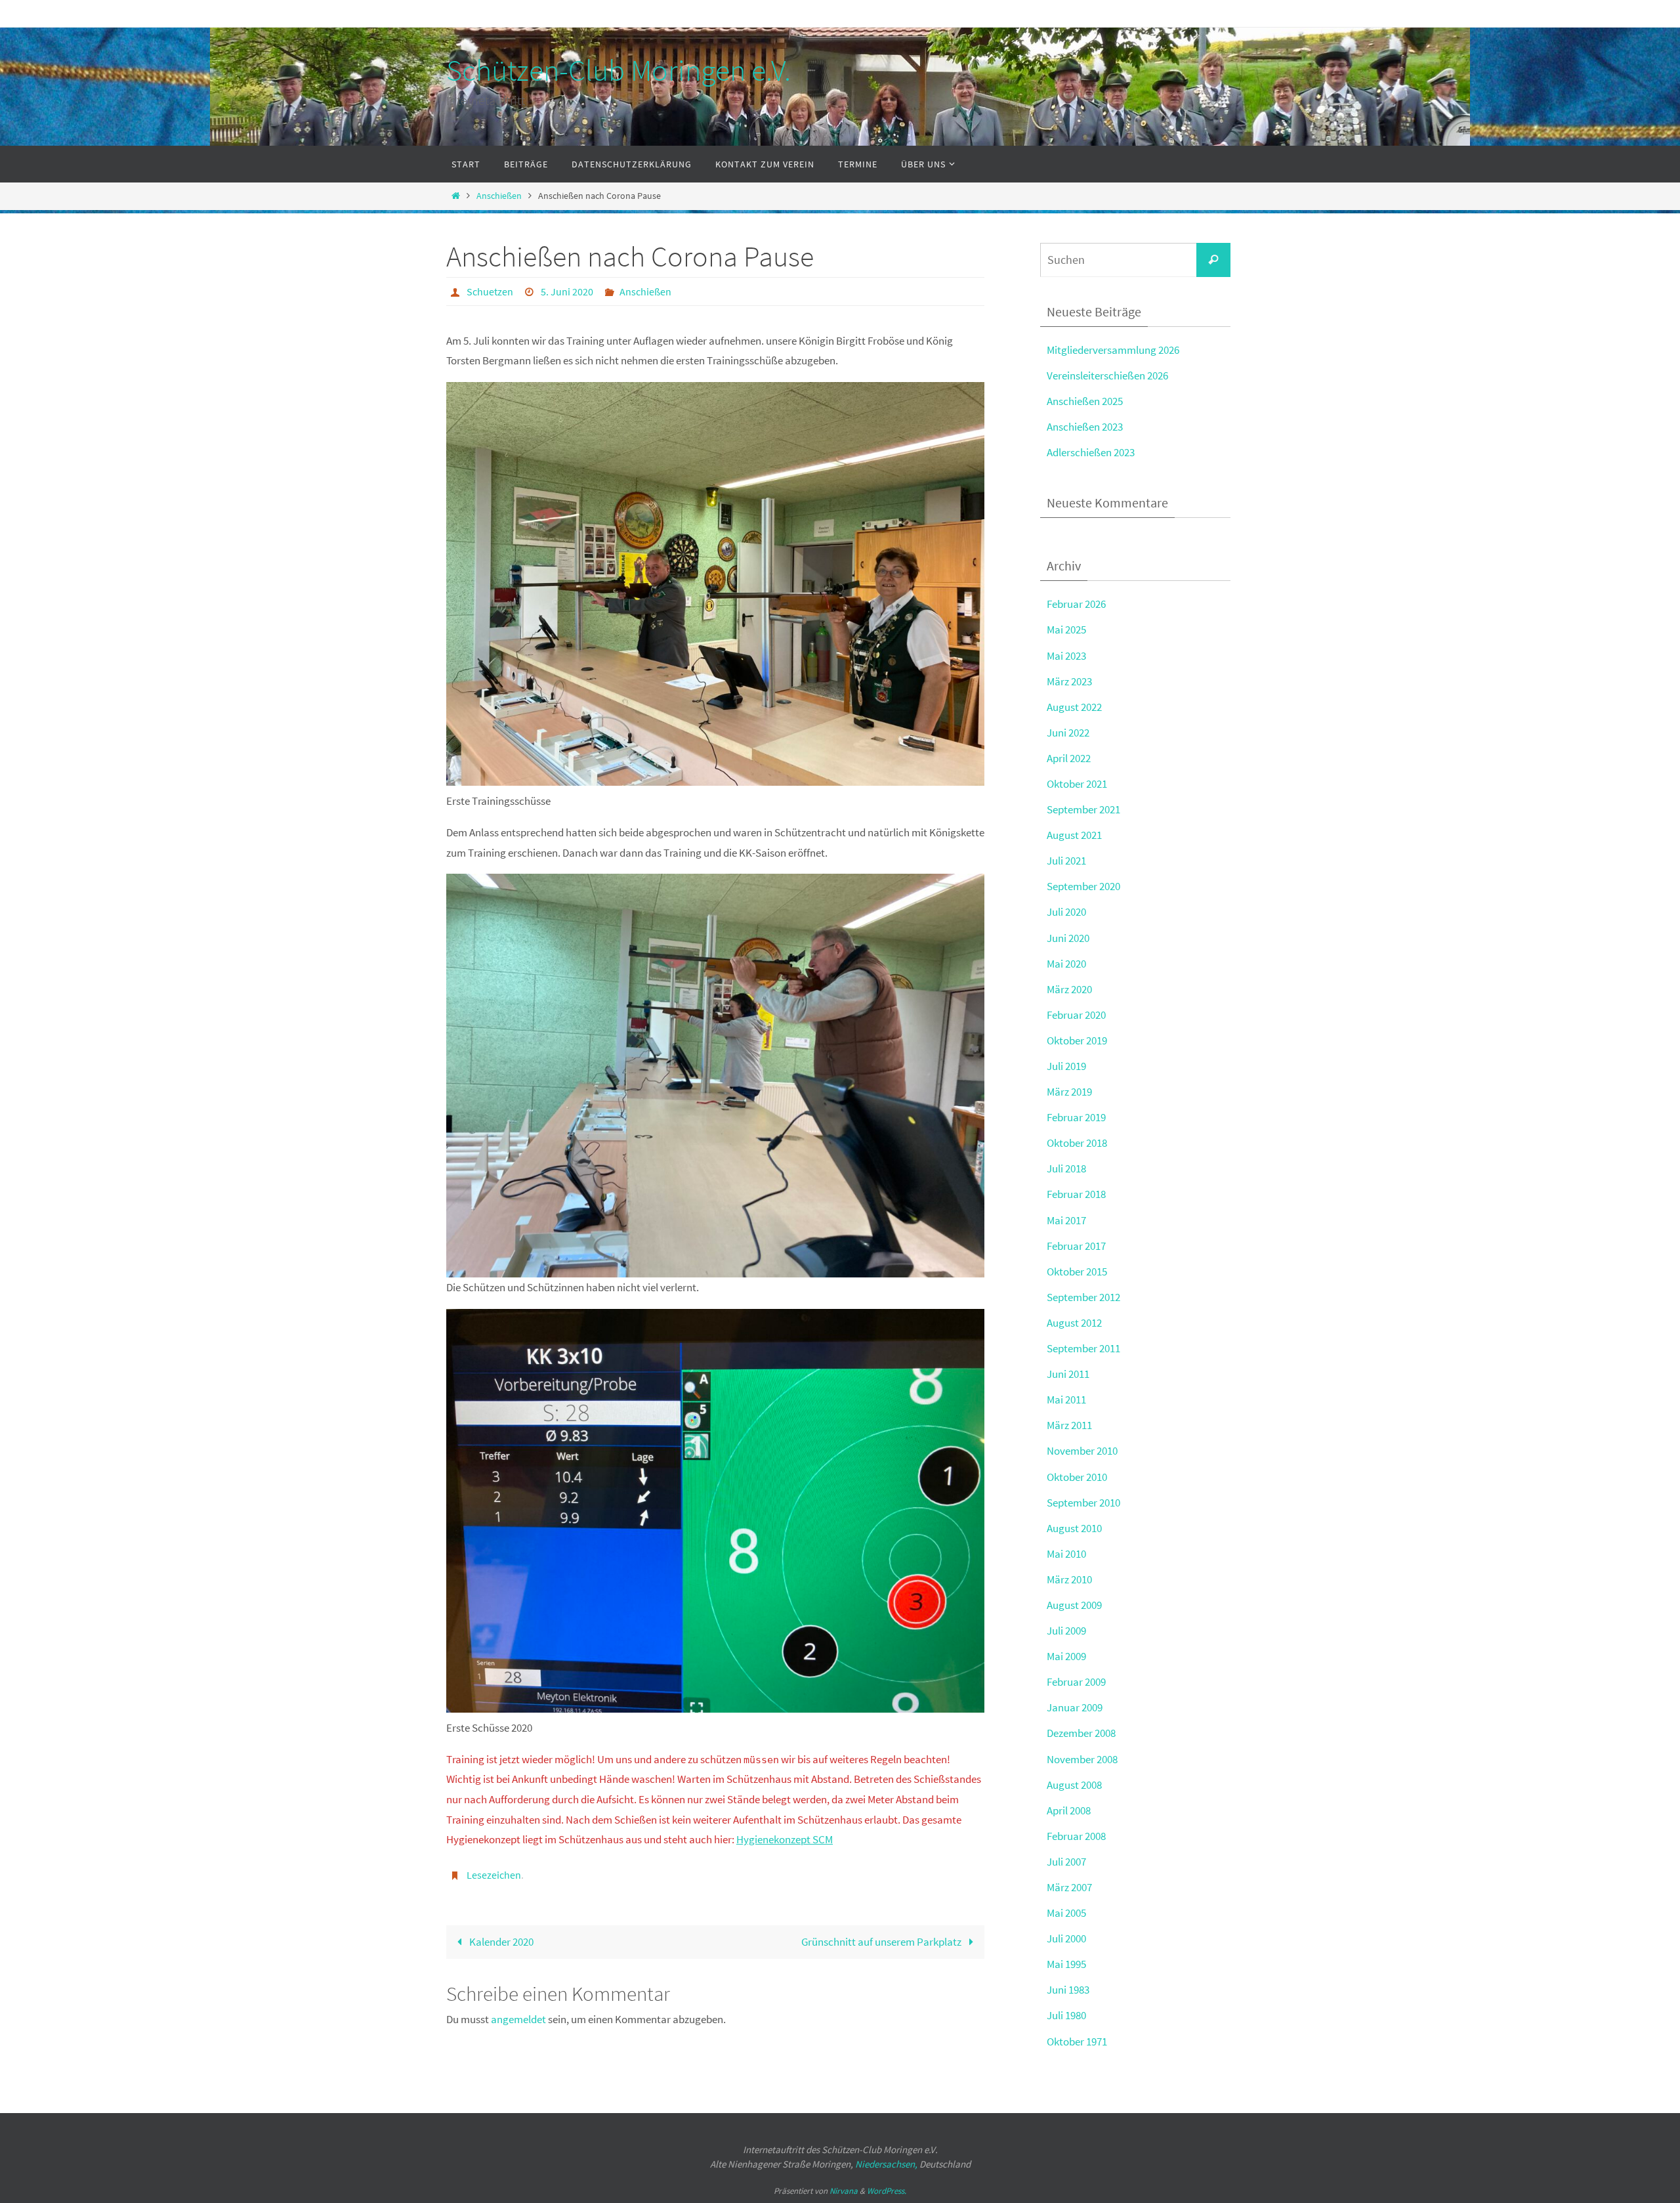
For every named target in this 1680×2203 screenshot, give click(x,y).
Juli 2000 (1066, 1938)
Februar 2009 (1076, 1682)
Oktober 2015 (1077, 1272)
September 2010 (1083, 1503)
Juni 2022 (1068, 733)
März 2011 (1069, 1425)
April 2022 (1069, 758)
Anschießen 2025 (1085, 401)
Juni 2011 (1068, 1374)
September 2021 (1083, 809)
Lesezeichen (494, 1875)
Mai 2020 (1066, 964)
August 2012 (1074, 1323)
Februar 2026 (1076, 604)
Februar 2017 (1076, 1246)
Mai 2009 (1066, 1656)
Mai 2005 (1066, 1913)
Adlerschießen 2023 (1091, 452)
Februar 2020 (1076, 1015)
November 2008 (1082, 1759)
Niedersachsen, (886, 2164)
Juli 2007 (1066, 1862)
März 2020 (1069, 989)
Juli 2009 (1066, 1631)
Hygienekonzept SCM (785, 1839)
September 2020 (1083, 886)
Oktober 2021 (1077, 784)
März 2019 (1069, 1092)
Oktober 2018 (1077, 1143)
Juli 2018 (1066, 1168)
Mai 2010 (1066, 1554)
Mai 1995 (1066, 1964)
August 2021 (1074, 835)
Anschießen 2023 (1085, 427)
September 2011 (1083, 1348)
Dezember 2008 (1081, 1733)
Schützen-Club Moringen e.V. (619, 70)
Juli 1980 (1066, 2015)
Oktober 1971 (1077, 2042)
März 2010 (1069, 1579)
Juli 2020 (1066, 912)
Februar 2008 (1076, 1836)
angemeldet (518, 2019)
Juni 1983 (1068, 1990)
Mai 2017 (1066, 1220)
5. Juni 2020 (567, 291)
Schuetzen (490, 291)
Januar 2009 (1075, 1707)
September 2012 (1083, 1297)
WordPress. (887, 2191)
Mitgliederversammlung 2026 (1113, 350)
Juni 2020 (1068, 938)
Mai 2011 (1066, 1400)
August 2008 (1074, 1785)
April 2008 (1069, 1810)
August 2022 (1074, 707)
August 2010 (1074, 1528)
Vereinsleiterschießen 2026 (1107, 375)
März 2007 (1069, 1887)
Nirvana (844, 2191)
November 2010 (1082, 1451)
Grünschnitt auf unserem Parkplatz (882, 1942)
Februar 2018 (1076, 1194)
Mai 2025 (1066, 630)
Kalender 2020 (500, 1942)
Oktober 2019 (1077, 1040)
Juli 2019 (1066, 1066)
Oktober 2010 (1077, 1477)
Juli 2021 (1066, 861)
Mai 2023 (1066, 656)
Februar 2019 (1076, 1117)
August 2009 (1074, 1605)
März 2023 (1069, 681)
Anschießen (499, 196)
